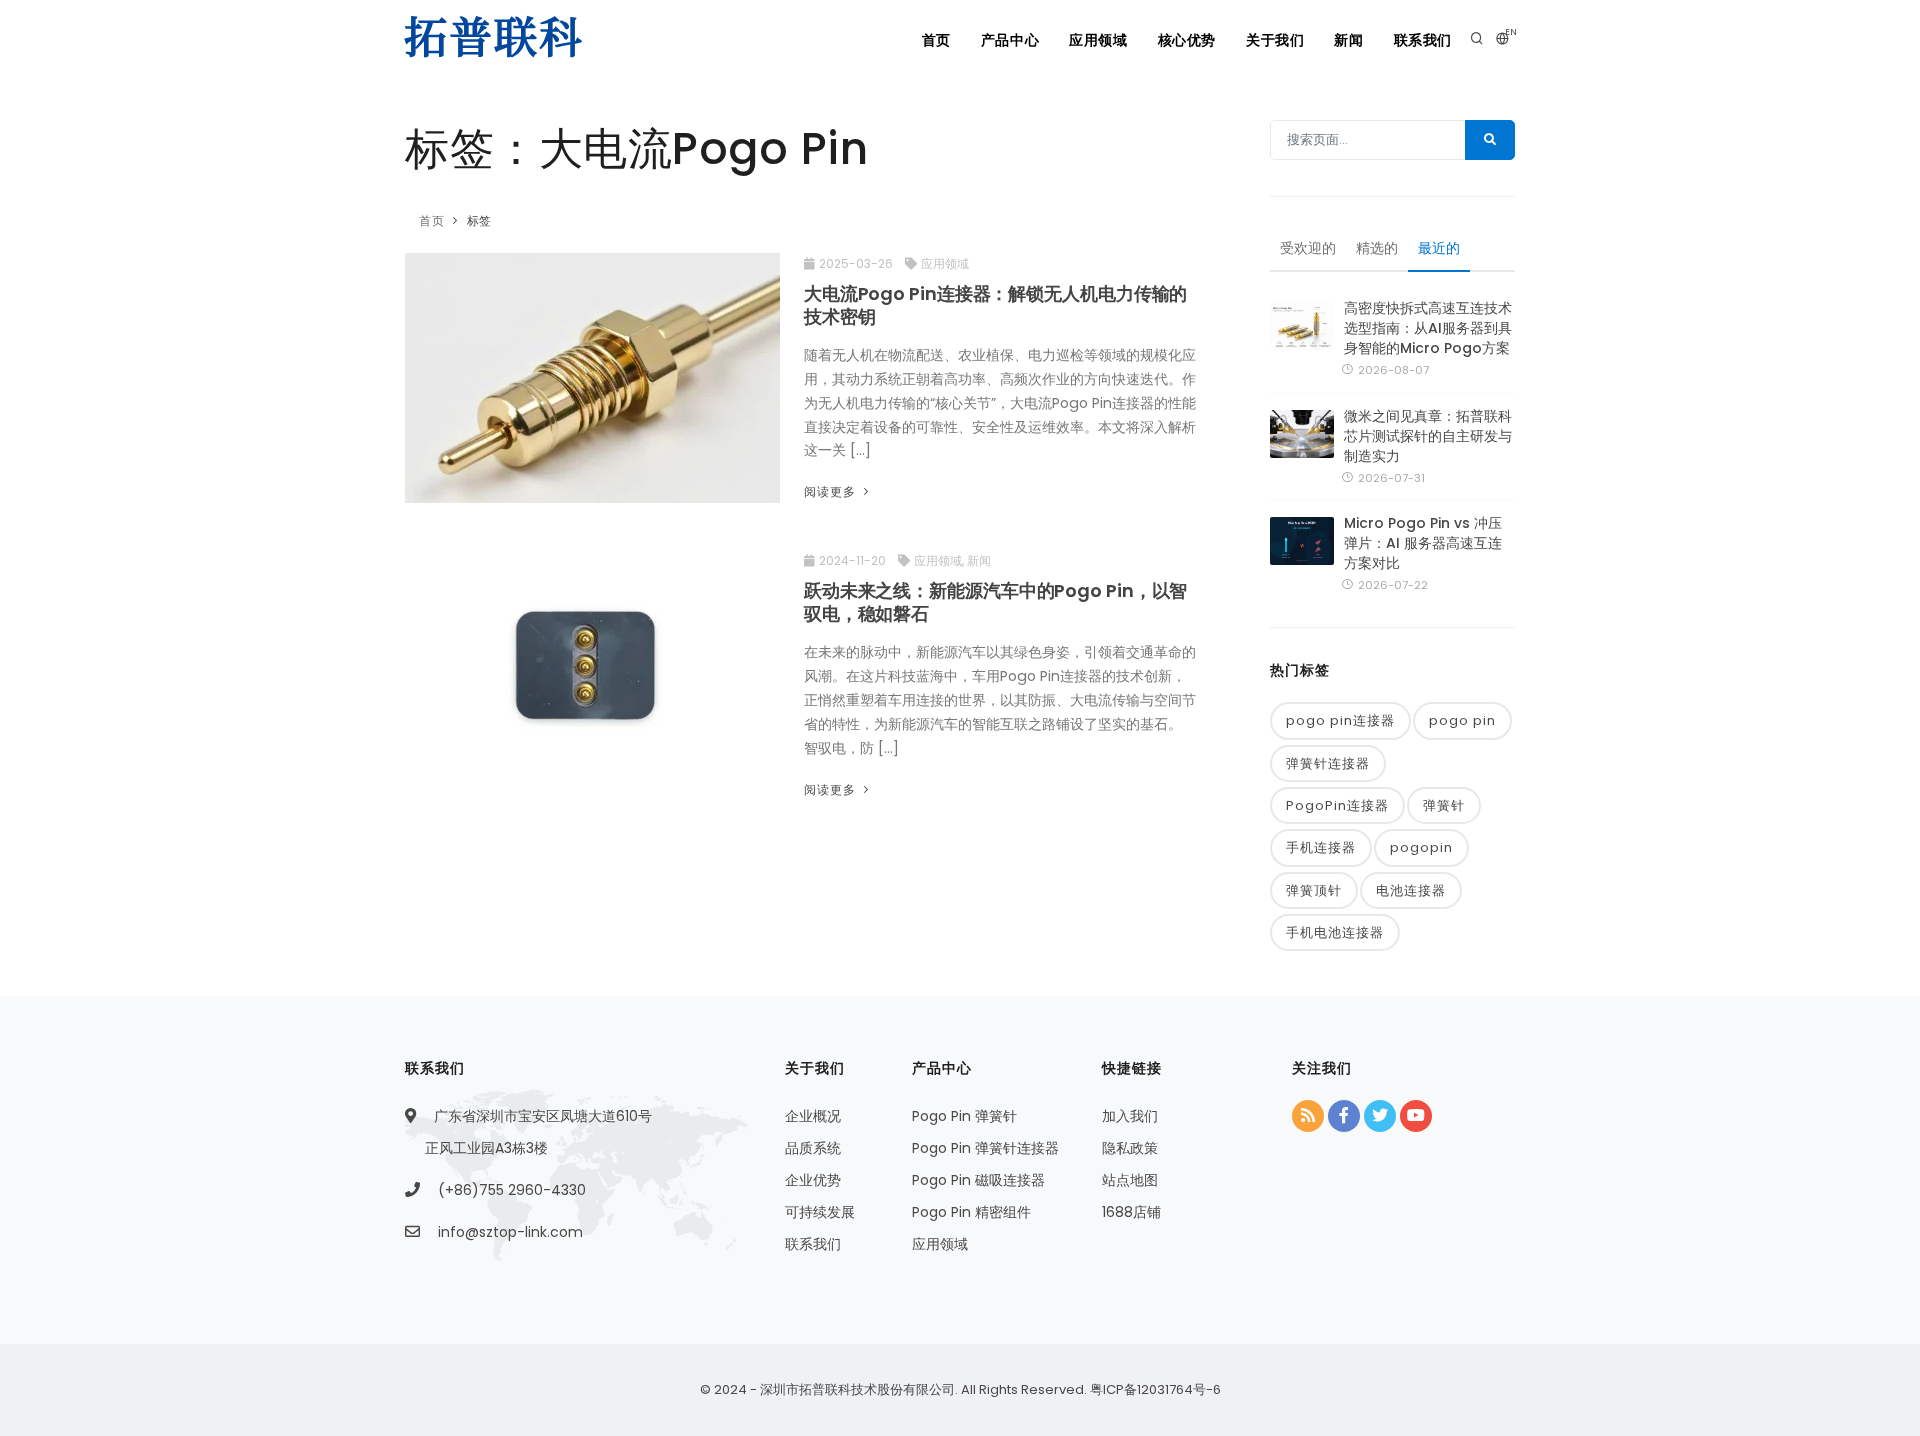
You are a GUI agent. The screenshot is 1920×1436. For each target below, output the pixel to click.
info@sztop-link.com (510, 1232)
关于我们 (1275, 40)
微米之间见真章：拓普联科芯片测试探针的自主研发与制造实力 (1428, 436)
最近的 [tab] (1439, 248)
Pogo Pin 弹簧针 (964, 1116)
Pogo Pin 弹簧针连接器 (985, 1148)
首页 (936, 40)
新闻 (1348, 40)
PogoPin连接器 (1337, 805)
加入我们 (1130, 1116)
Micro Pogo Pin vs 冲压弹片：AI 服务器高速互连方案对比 (1423, 543)
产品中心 (1010, 40)
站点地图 (1130, 1180)
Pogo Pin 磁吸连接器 (978, 1180)
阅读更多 (832, 491)
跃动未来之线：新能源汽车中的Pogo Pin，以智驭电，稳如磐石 (996, 602)
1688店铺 (1131, 1212)
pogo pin (1462, 720)
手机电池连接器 (1335, 932)
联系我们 (1423, 40)
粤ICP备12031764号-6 (1154, 1389)
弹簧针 (1444, 805)
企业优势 (813, 1180)
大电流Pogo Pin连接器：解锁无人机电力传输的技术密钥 (996, 305)
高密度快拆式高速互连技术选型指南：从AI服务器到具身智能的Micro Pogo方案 (1428, 328)
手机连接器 (1321, 847)
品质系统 (813, 1148)
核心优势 (1187, 40)
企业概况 (813, 1116)
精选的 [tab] (1377, 248)
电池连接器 (1411, 890)
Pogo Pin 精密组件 (971, 1212)
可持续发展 (820, 1212)
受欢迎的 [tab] (1308, 248)
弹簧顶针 (1314, 890)
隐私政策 (1130, 1148)
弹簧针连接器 (1328, 763)
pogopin (1421, 847)
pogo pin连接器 (1340, 720)
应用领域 (1098, 40)
